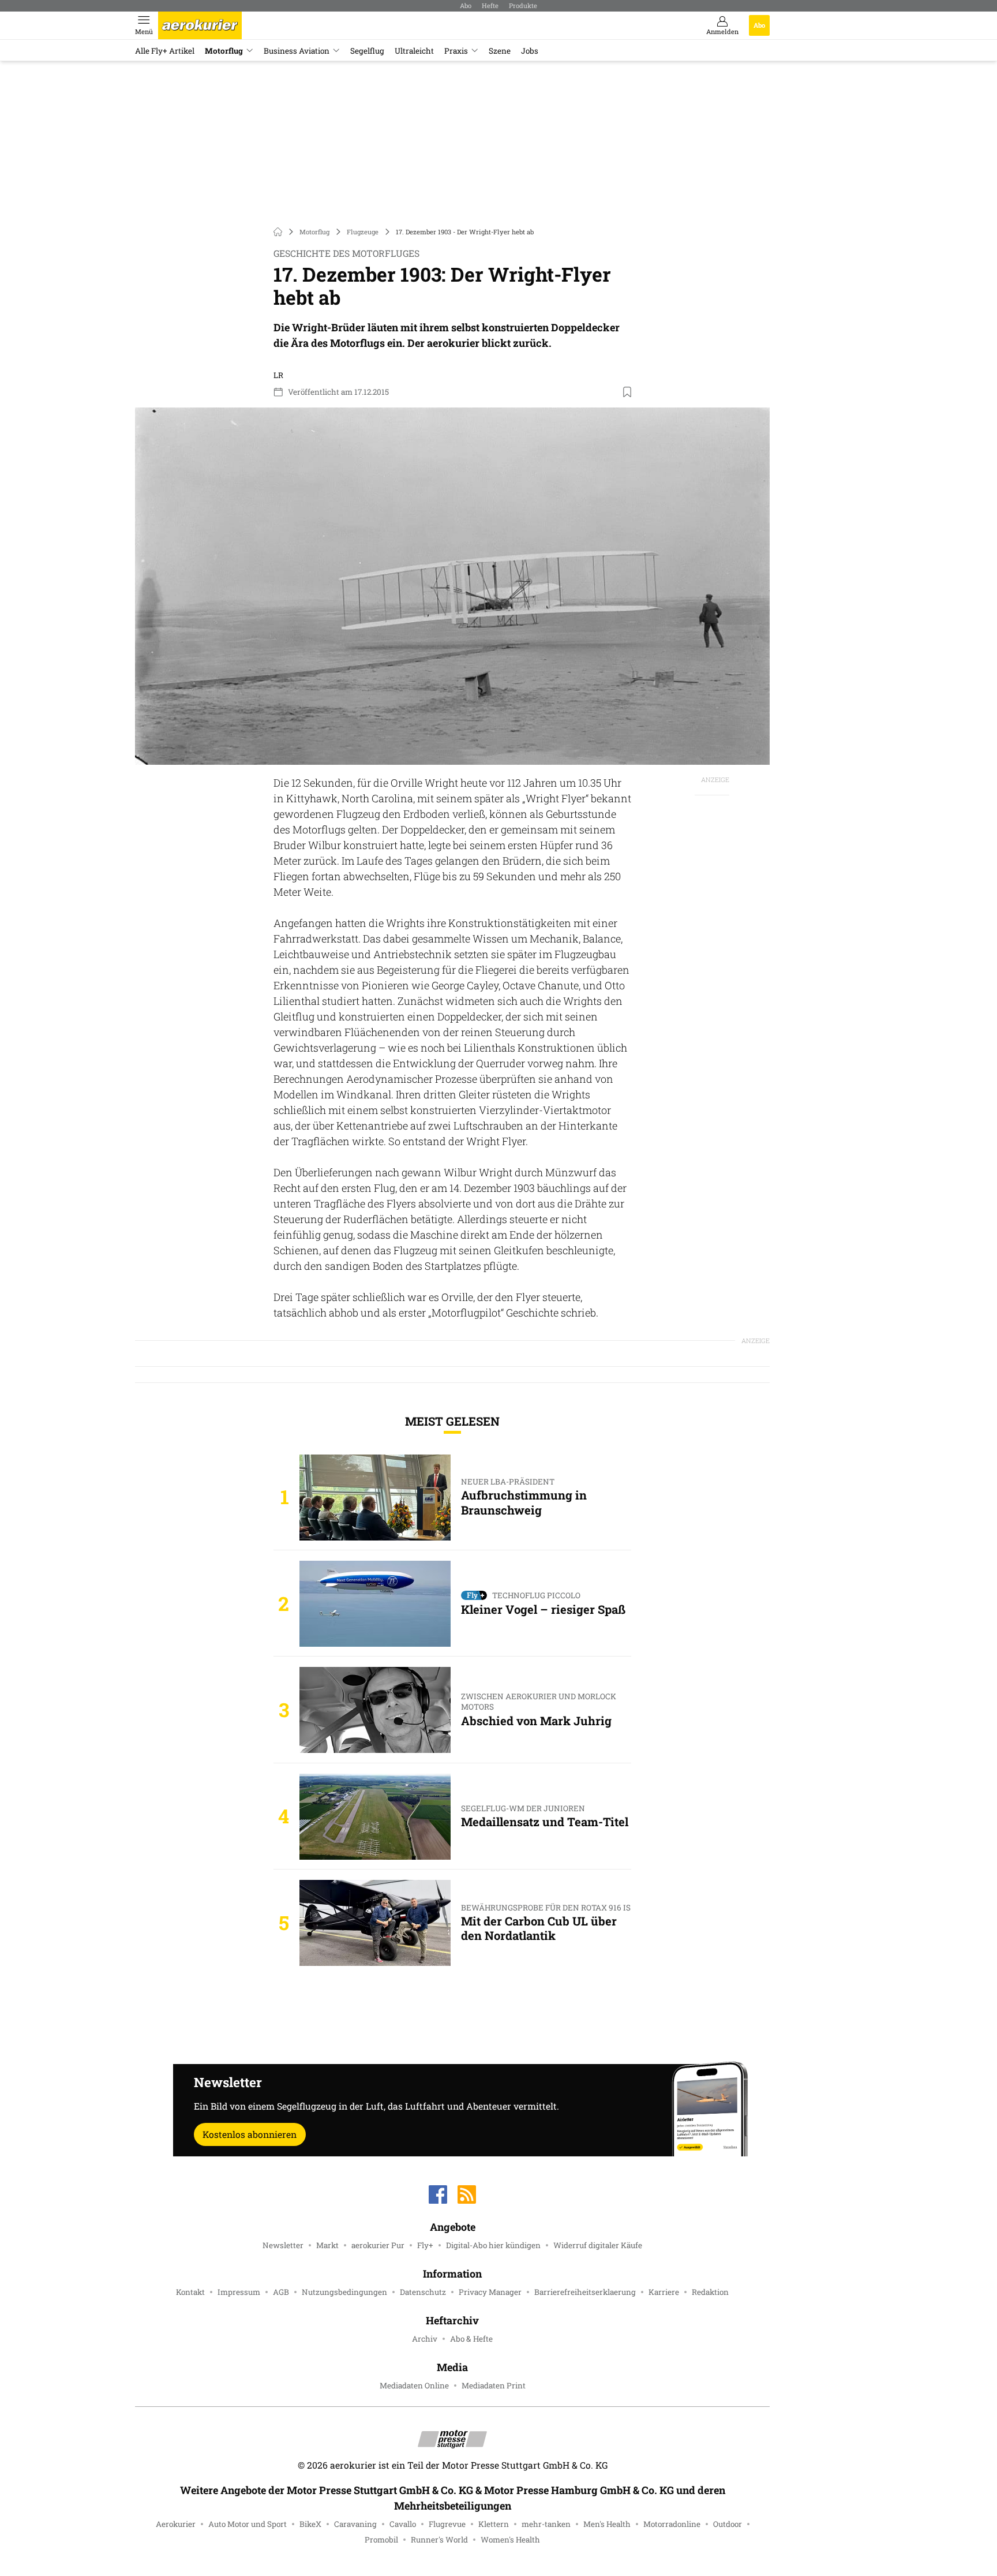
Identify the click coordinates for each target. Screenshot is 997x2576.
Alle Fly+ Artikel (165, 51)
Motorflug (224, 51)
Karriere (664, 2292)
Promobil (381, 2540)
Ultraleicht (414, 51)
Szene (500, 51)
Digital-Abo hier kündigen (493, 2245)
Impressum (239, 2292)
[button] (452, 586)
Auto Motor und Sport (248, 2524)
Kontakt (190, 2292)
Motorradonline (672, 2524)
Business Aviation (297, 51)
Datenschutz (423, 2292)
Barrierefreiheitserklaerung (585, 2292)
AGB (281, 2292)
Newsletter (283, 2245)
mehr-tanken (546, 2524)
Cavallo (403, 2524)
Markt (327, 2245)
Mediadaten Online (414, 2386)
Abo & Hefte (471, 2339)
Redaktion (710, 2292)
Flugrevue (447, 2524)
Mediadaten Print (494, 2386)
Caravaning (355, 2524)
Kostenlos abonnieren (250, 2134)
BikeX (310, 2524)
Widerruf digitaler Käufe (598, 2245)
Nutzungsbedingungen (344, 2292)
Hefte (490, 5)
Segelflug (367, 51)
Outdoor (728, 2524)
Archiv (425, 2339)
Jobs (530, 51)
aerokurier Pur (378, 2245)
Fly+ (425, 2245)
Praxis (456, 51)
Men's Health (607, 2524)
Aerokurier (176, 2524)
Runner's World (439, 2540)
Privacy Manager (490, 2292)
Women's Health (510, 2540)
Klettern (494, 2524)
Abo (466, 5)
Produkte (523, 5)
